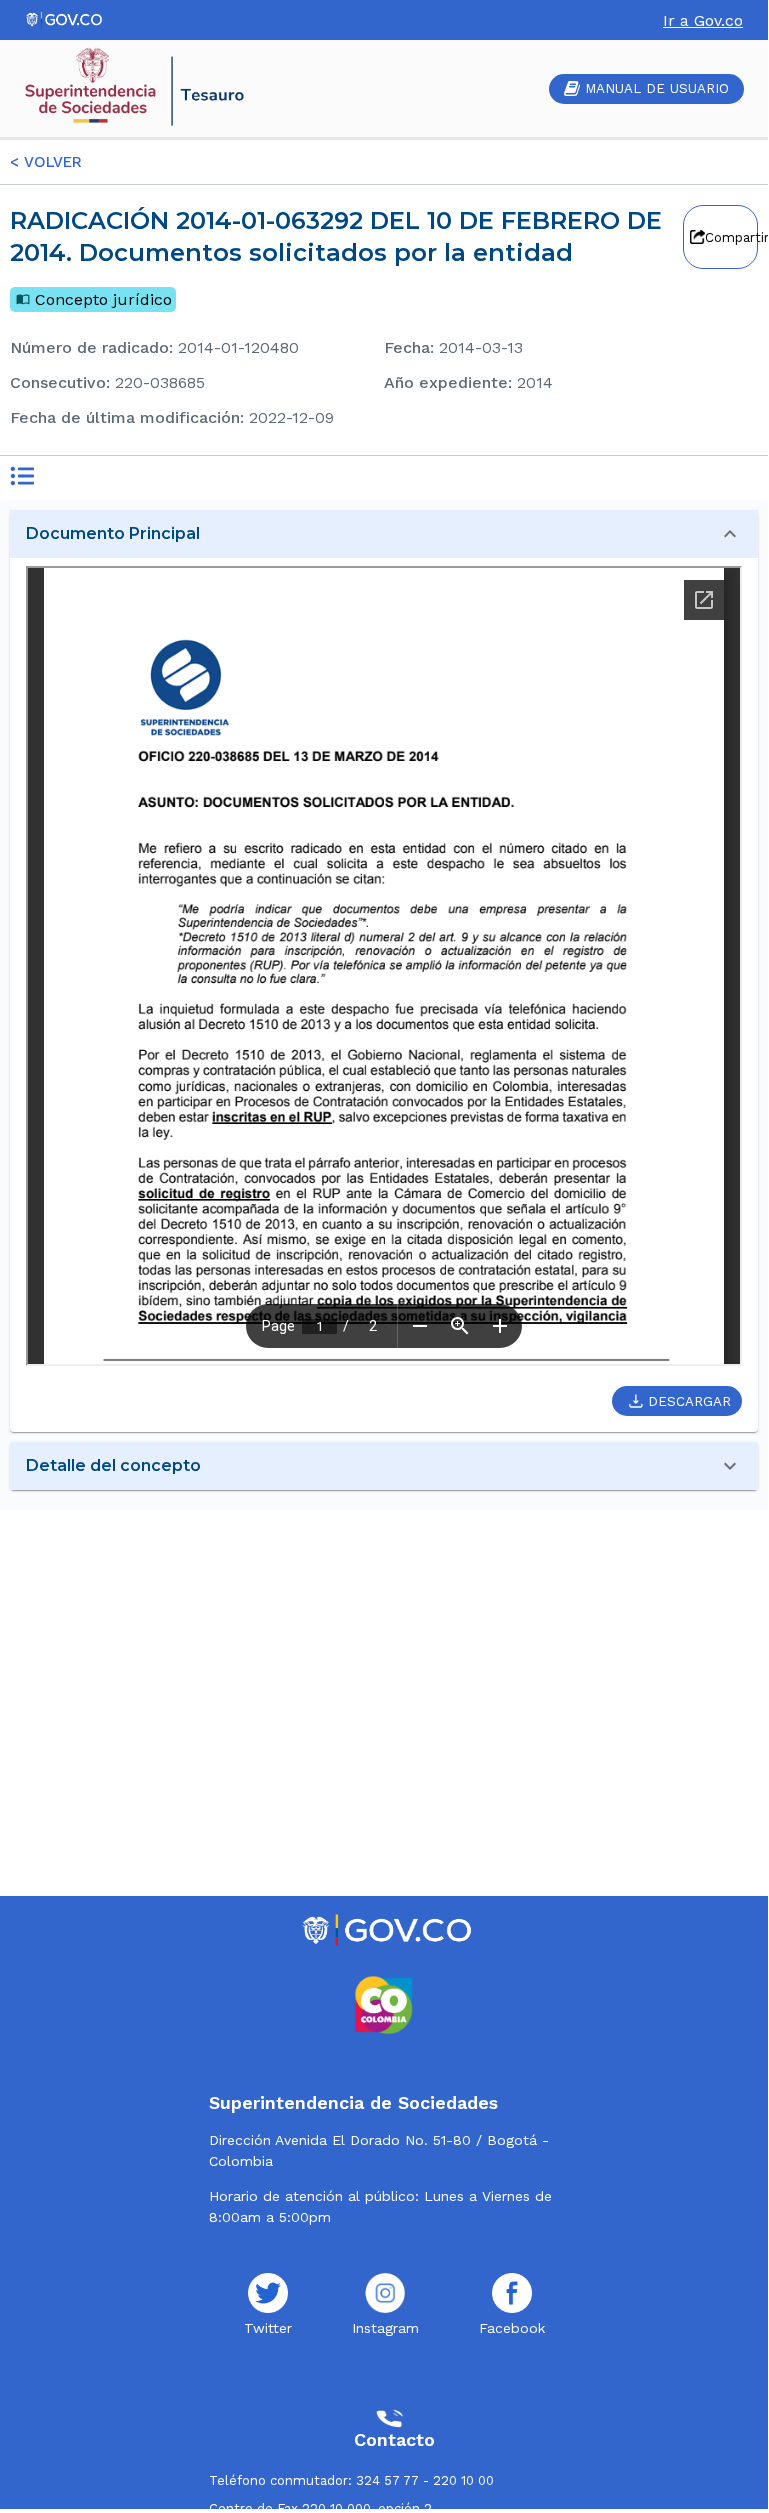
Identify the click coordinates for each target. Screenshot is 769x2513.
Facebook (512, 2328)
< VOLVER (46, 162)
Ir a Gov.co (703, 20)
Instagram (385, 2328)
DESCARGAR (689, 1401)
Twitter (268, 2328)
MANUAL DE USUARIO (657, 88)
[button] (384, 534)
